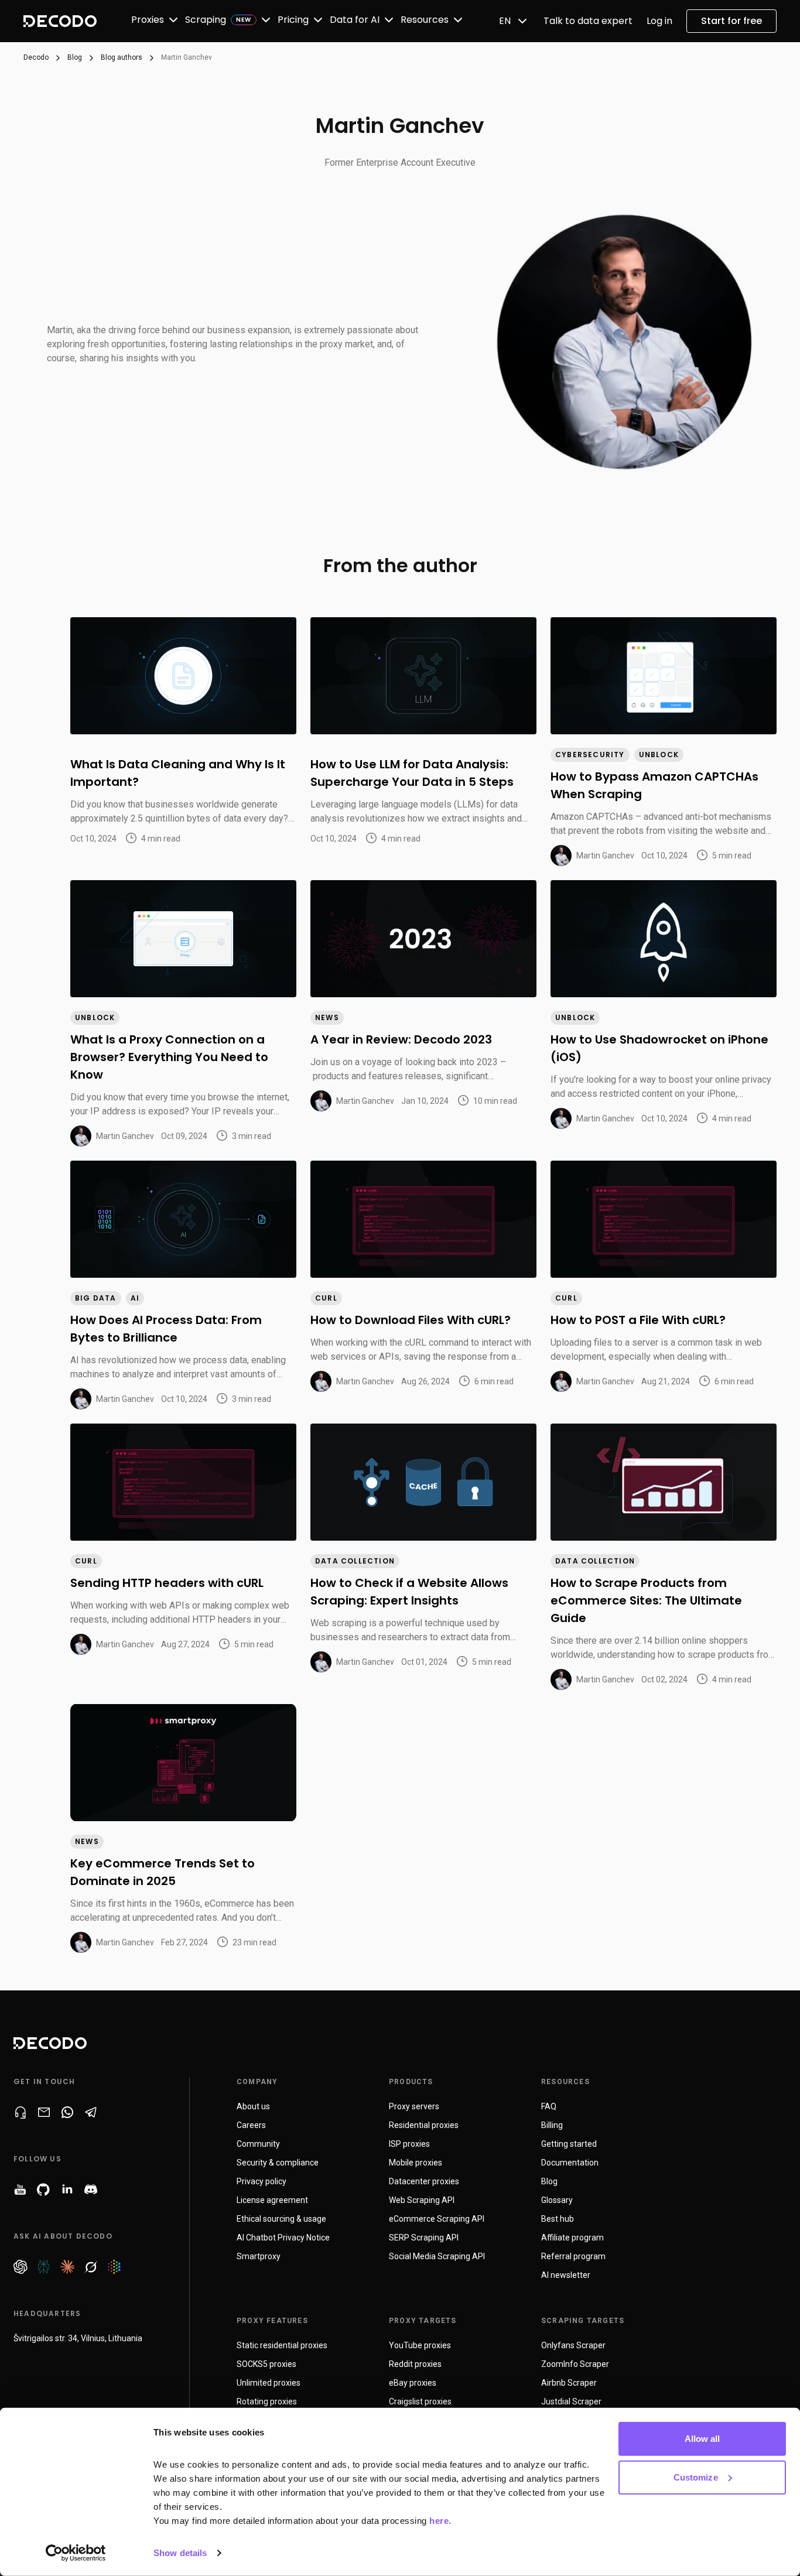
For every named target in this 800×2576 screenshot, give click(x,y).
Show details (180, 2553)
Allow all (702, 2439)
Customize (696, 2477)
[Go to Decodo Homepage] (60, 21)
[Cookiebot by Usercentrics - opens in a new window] (76, 2553)
